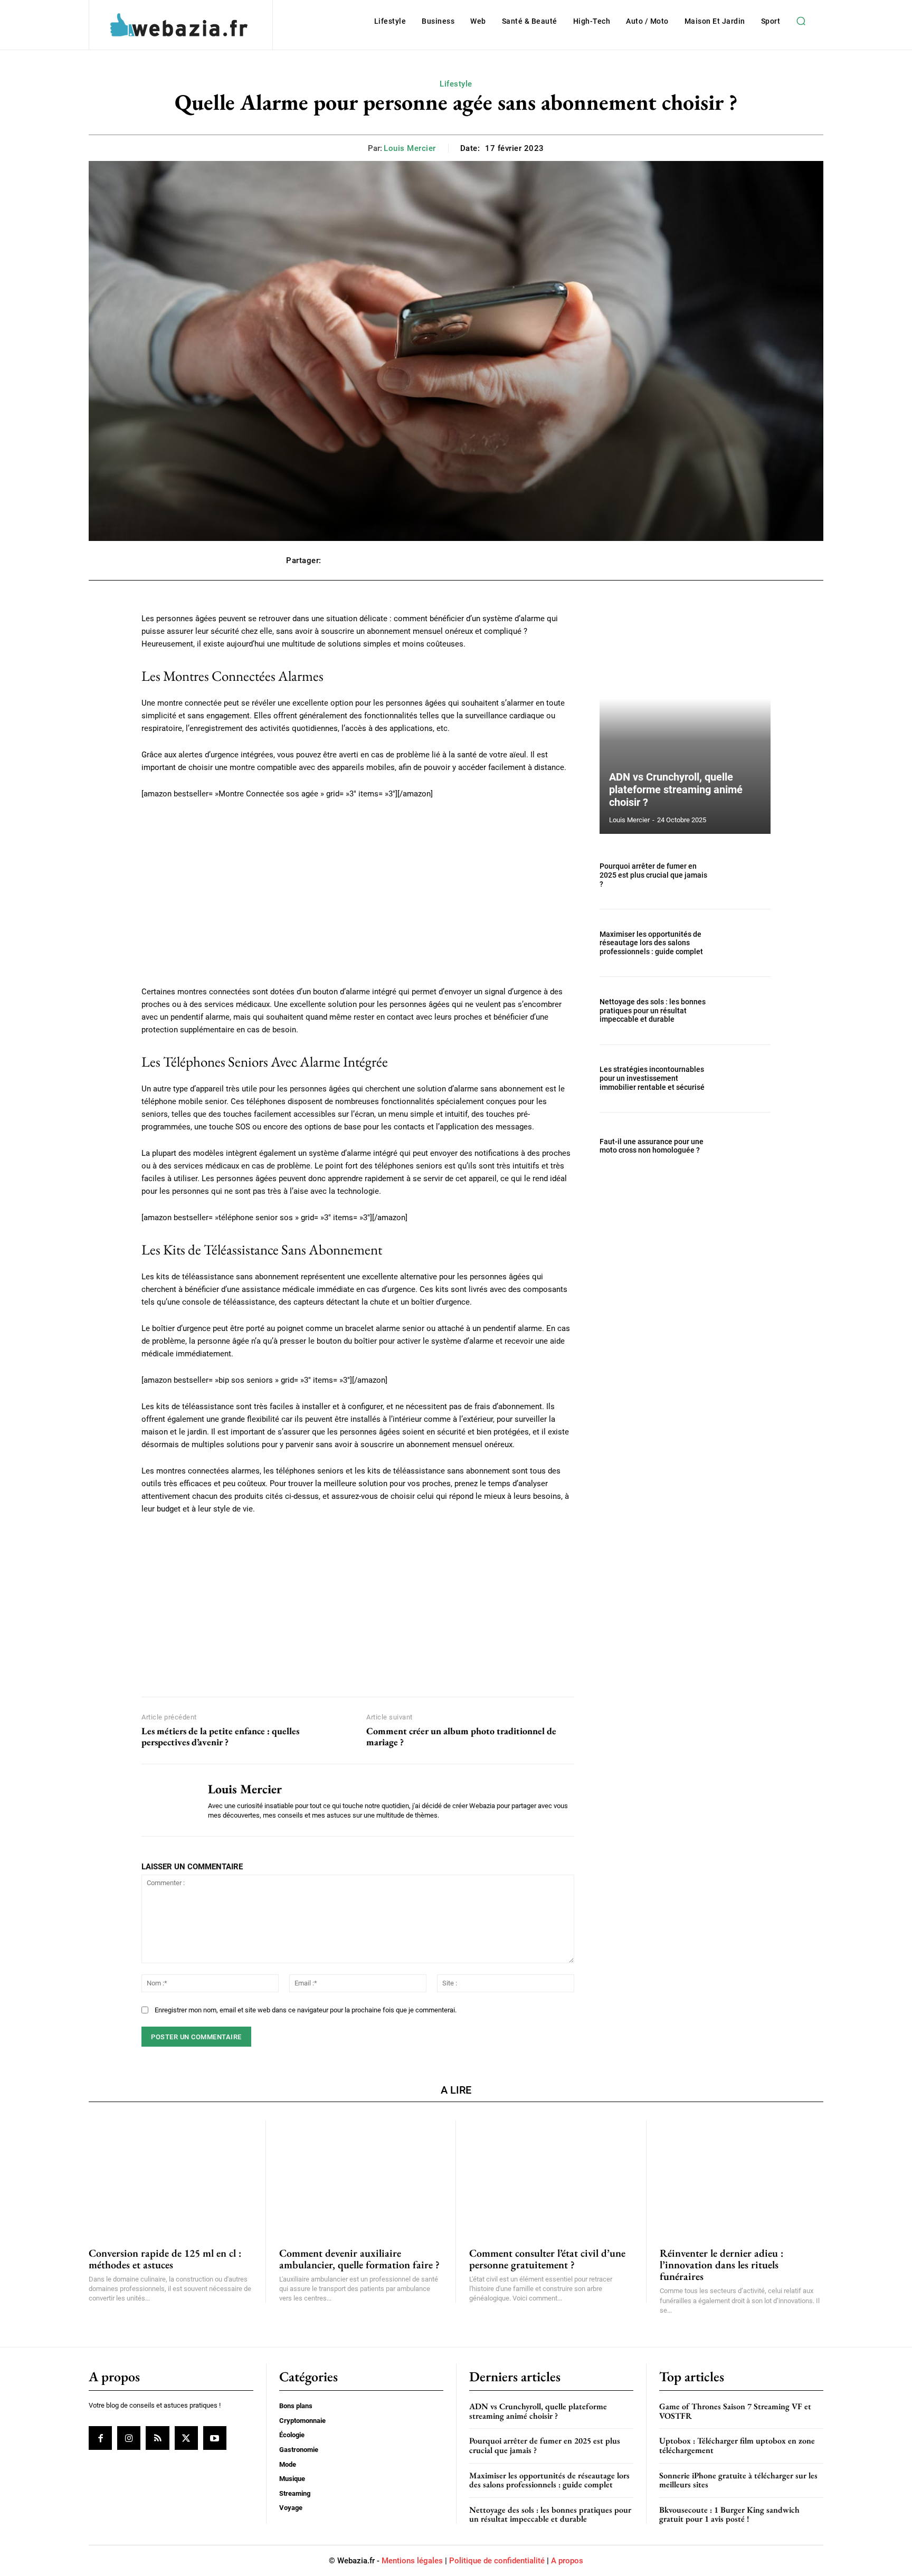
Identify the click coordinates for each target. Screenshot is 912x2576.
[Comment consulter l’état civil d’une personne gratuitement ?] (551, 2177)
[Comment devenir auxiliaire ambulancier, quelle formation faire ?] (361, 2177)
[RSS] (157, 2438)
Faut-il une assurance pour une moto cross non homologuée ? (652, 1146)
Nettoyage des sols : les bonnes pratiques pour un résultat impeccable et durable (653, 1011)
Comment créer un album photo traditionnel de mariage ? (461, 1737)
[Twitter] (186, 2438)
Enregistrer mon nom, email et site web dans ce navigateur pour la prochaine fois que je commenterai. (306, 2010)
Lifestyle (456, 84)
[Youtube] (215, 2438)
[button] (801, 21)
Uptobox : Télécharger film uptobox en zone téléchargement (737, 2445)
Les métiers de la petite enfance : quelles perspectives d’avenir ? (220, 1737)
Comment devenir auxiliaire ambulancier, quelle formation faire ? (359, 2259)
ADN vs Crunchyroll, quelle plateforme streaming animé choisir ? (676, 790)
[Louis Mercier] (167, 1800)
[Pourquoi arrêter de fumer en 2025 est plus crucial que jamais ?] (745, 875)
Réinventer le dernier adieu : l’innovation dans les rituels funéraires (721, 2265)
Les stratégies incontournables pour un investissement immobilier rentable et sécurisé (652, 1078)
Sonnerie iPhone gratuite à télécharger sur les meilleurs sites (738, 2480)
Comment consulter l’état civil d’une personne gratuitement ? (547, 2259)
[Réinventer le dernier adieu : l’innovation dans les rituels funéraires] (742, 2177)
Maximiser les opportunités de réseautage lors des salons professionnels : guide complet (651, 943)
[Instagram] (129, 2438)
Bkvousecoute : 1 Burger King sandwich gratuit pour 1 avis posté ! (729, 2515)
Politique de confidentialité (497, 2561)
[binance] (358, 1603)
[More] (615, 560)
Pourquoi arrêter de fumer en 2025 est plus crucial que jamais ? (653, 875)
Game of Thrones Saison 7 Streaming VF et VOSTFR (735, 2411)
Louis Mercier (410, 148)
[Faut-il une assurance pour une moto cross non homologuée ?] (745, 1146)
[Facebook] (100, 2438)
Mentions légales (412, 2561)
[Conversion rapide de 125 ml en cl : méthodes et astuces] (170, 2177)
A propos (567, 2561)
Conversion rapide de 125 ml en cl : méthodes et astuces (165, 2259)
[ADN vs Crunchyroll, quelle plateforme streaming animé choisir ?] (685, 723)
